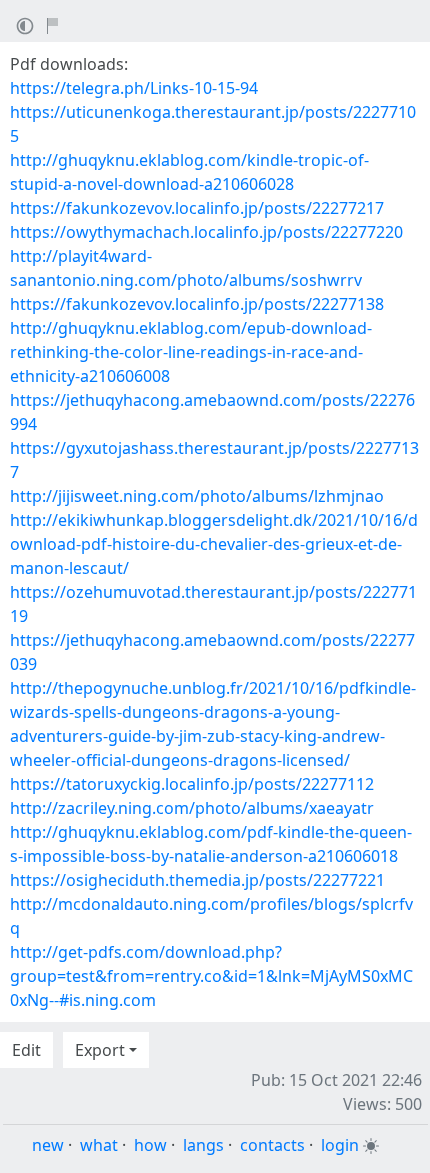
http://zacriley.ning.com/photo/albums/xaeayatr (192, 808)
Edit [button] (26, 1050)
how (150, 1145)
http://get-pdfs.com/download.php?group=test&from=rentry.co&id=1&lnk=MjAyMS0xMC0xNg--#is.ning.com (211, 976)
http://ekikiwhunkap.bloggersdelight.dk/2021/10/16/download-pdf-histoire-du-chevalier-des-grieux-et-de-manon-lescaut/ (214, 544)
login (340, 1145)
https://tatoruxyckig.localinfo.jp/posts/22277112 (192, 784)
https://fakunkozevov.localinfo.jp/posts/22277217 (197, 208)
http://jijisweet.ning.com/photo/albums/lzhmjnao (197, 496)
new (48, 1145)
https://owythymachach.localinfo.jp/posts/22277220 (206, 232)
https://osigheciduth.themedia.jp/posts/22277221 (197, 880)
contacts (272, 1145)
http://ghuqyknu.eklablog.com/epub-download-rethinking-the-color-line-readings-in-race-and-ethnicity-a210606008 (191, 352)
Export (100, 1050)
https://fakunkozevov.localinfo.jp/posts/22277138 (197, 304)
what (99, 1145)
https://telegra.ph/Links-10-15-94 (134, 88)
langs (203, 1145)
